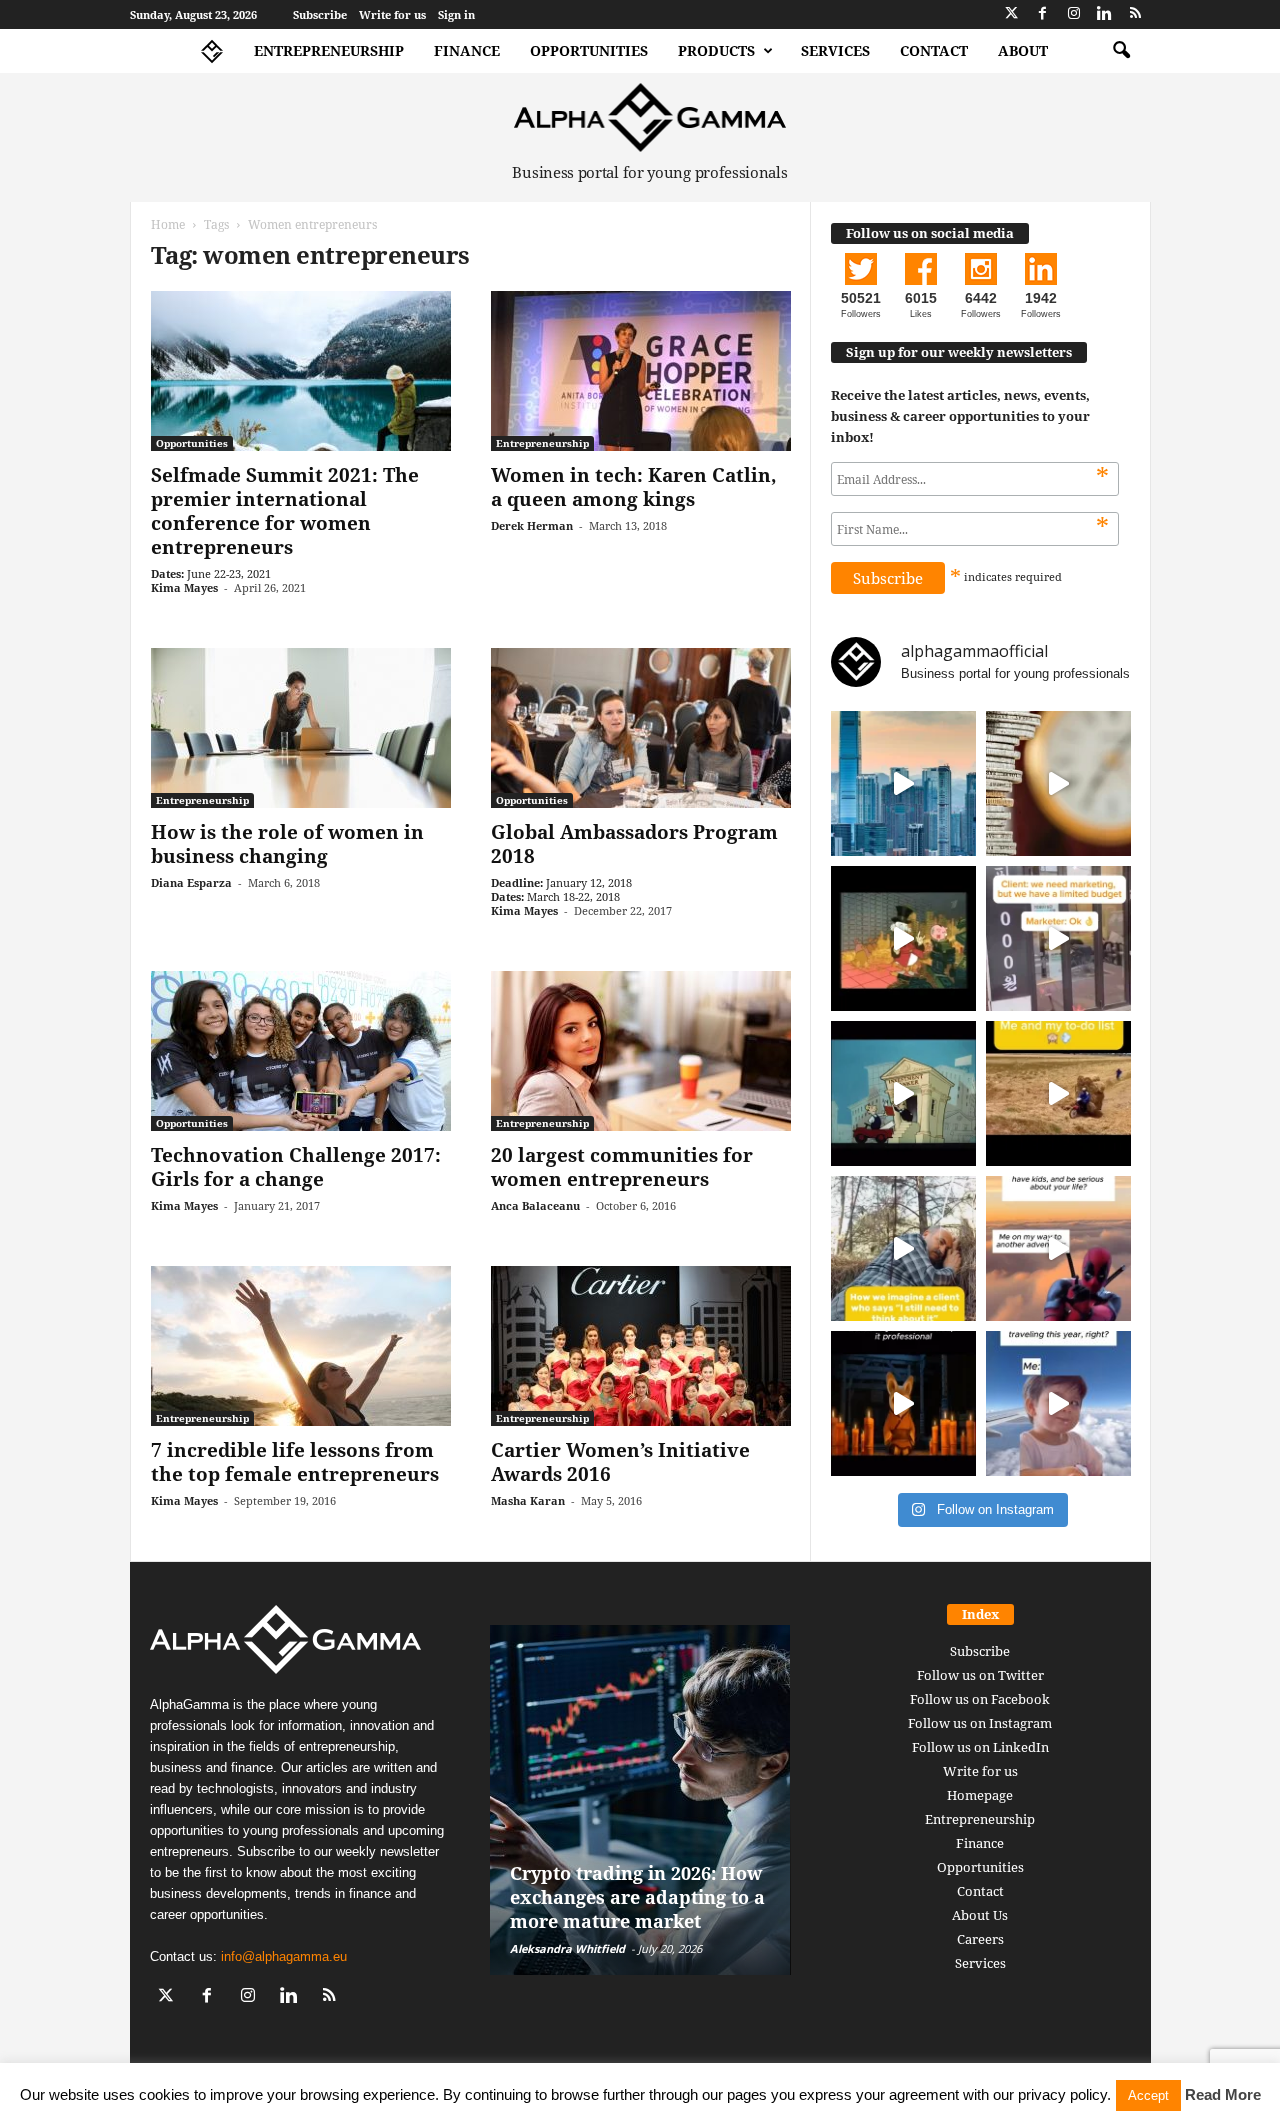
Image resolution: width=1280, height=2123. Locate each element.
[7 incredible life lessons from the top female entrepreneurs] (301, 1346)
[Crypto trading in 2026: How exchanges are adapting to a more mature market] (640, 1800)
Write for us (392, 14)
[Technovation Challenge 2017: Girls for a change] (301, 1051)
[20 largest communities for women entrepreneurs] (641, 1051)
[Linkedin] (1105, 14)
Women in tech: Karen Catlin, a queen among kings (634, 487)
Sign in (456, 14)
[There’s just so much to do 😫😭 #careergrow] (1058, 1093)
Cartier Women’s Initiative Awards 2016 (620, 1462)
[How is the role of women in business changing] (301, 728)
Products (716, 50)
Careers (980, 1939)
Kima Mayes (184, 587)
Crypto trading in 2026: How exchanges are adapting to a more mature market (637, 1897)
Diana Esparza (191, 882)
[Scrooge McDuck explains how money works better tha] (903, 938)
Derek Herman (532, 525)
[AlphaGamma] (650, 117)
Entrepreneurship (329, 50)
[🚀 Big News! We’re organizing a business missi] (903, 783)
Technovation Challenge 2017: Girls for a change (296, 1167)
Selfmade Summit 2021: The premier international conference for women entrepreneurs (285, 511)
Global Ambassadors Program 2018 (634, 844)
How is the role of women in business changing (287, 844)
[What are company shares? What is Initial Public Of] (903, 1093)
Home (168, 224)
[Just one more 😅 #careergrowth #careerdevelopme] (1058, 1403)
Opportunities (589, 50)
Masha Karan (528, 1500)
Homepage (980, 1795)
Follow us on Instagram (980, 1723)
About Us (980, 1915)
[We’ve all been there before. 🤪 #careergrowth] (903, 1248)
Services (835, 50)
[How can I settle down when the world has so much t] (1058, 1248)
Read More (1223, 2094)
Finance (467, 50)
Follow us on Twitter (980, 1675)
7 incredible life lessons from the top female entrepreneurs (295, 1462)
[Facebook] (1043, 14)
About (1023, 50)
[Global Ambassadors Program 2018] (641, 728)
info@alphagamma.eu (284, 1956)
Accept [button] (1148, 2095)
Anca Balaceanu (535, 1205)
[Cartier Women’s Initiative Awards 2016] (641, 1346)
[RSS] (1136, 14)
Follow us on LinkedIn (980, 1747)
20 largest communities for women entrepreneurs (622, 1167)
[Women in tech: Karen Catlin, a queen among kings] (641, 371)
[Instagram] (1074, 14)
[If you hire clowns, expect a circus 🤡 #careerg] (1058, 938)
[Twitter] (1012, 14)
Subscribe (320, 14)
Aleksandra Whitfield (567, 1948)
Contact (934, 50)
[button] (1121, 51)
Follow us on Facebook (980, 1699)
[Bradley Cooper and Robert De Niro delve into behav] (1058, 783)
